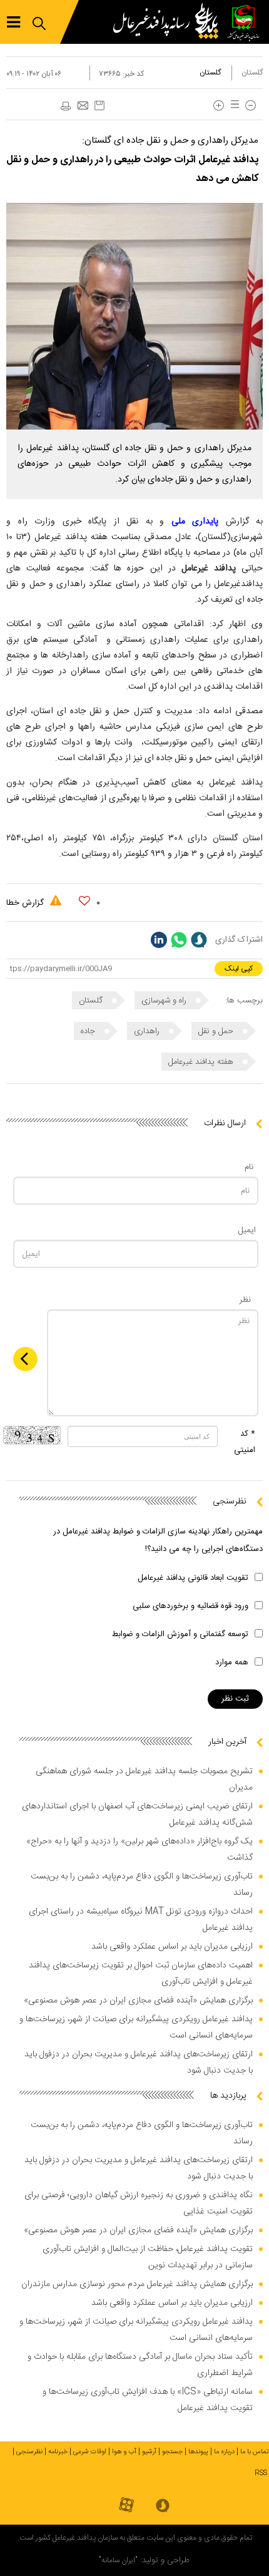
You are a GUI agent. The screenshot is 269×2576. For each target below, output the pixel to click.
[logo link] (169, 22)
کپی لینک (239, 969)
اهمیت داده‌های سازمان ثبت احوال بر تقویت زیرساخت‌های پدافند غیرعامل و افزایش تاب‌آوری (141, 1974)
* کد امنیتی (245, 1442)
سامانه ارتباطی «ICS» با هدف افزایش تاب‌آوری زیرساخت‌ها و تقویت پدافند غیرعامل (148, 2400)
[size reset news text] (233, 106)
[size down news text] (251, 106)
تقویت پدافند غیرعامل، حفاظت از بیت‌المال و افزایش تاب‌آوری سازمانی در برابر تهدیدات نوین (148, 2257)
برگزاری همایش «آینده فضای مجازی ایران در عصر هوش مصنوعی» (138, 2001)
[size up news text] (219, 106)
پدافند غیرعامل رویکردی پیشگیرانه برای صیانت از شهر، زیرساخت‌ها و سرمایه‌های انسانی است (136, 2027)
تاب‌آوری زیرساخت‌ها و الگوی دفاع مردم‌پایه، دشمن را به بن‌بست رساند (142, 1885)
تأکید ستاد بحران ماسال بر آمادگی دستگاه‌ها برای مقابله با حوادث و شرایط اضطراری (140, 2365)
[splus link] (199, 940)
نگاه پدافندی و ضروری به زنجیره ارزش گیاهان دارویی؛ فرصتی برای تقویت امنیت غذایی (139, 2203)
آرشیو (149, 2452)
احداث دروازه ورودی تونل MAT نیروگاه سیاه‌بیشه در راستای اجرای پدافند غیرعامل (141, 1920)
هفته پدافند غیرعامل (202, 1062)
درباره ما (224, 2452)
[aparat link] (126, 2506)
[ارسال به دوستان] (83, 106)
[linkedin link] (159, 940)
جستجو (172, 2452)
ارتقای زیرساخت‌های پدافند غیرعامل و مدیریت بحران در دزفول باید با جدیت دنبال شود (139, 2063)
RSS (261, 2473)
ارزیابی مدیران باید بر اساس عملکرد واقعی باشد (172, 1947)
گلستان (252, 73)
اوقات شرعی (90, 2452)
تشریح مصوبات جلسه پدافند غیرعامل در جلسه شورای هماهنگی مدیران (144, 1780)
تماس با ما (255, 2452)
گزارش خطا (26, 903)
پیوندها (198, 2452)
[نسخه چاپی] (65, 106)
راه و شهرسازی (165, 1001)
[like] (84, 901)
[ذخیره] (99, 106)
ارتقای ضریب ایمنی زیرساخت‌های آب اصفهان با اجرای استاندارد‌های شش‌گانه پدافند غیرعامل (137, 1815)
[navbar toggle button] (13, 22)
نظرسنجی (29, 2452)
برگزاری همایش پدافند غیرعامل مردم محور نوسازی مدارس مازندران (137, 2284)
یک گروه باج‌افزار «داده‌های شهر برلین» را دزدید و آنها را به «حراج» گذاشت (140, 1850)
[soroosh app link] (163, 2506)
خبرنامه (58, 2452)
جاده (89, 1031)
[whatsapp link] (179, 940)
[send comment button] (25, 1359)
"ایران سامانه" (118, 2560)
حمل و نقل (217, 1031)
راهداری (148, 1031)
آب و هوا (124, 2452)
